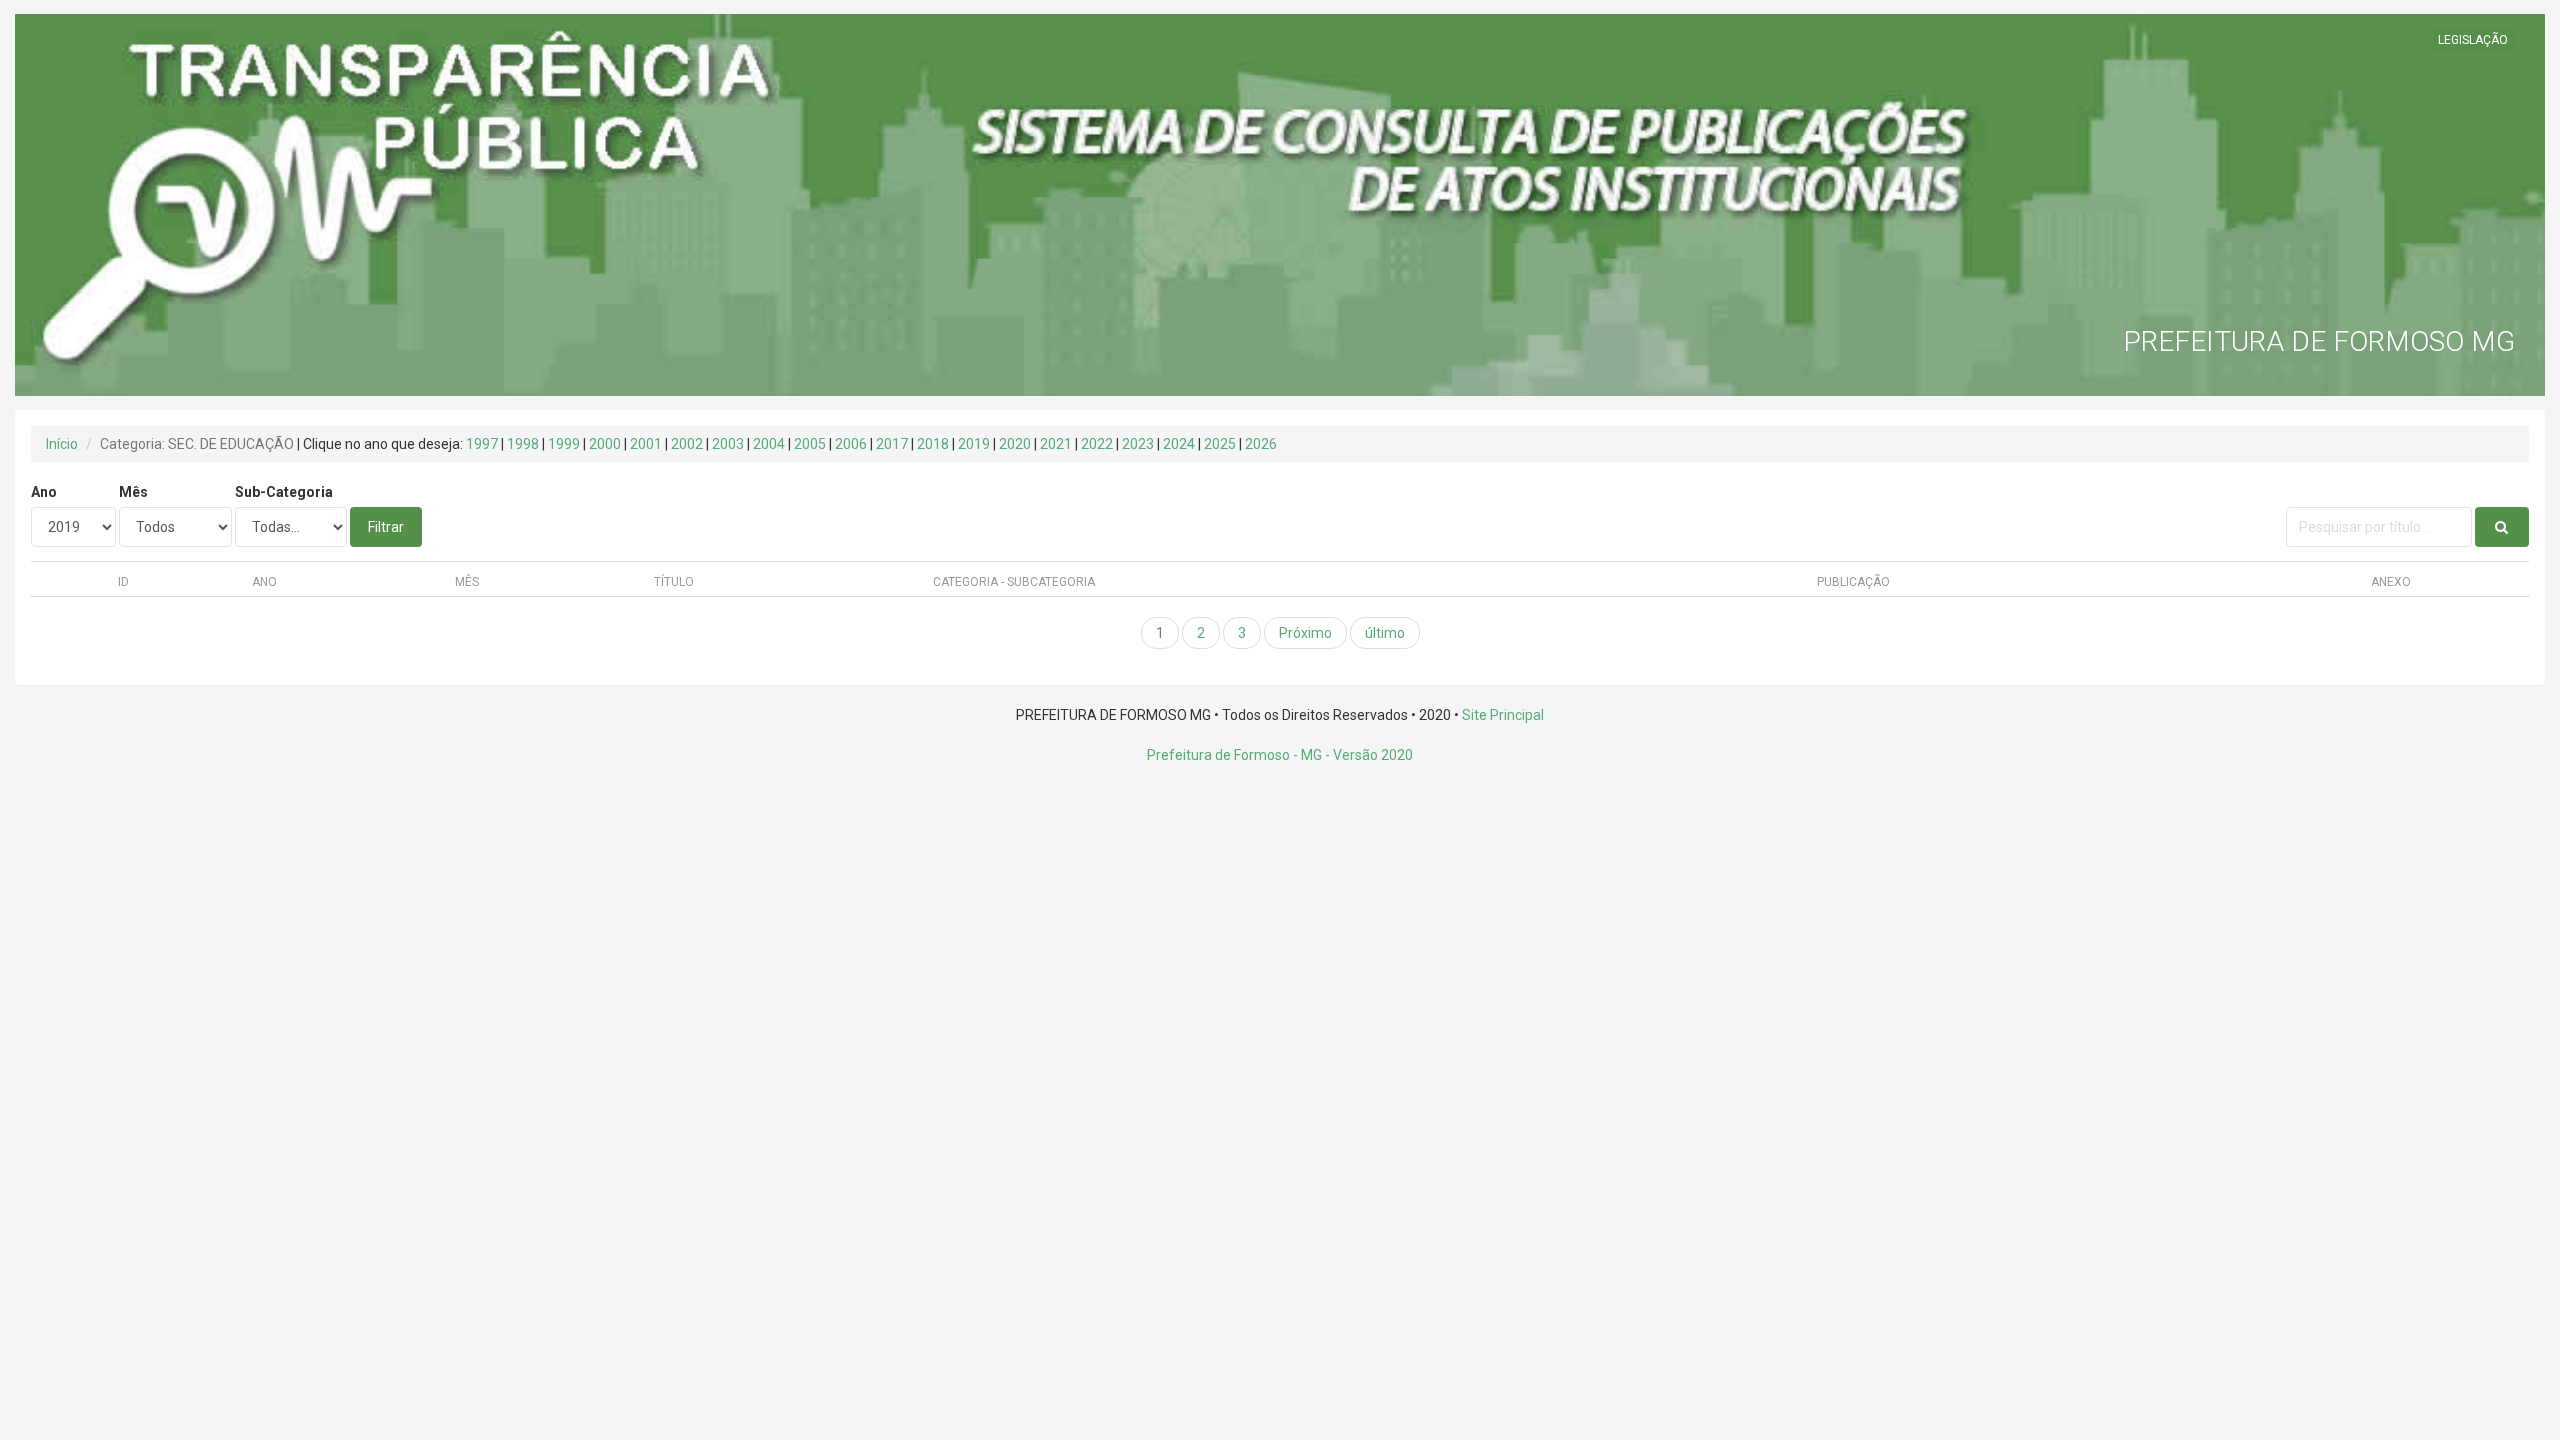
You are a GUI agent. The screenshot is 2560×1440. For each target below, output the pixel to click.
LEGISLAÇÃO (2473, 40)
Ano (44, 492)
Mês (133, 492)
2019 (974, 444)
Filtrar (386, 527)
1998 (523, 444)
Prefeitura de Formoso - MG (1234, 755)
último (1385, 633)
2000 (605, 444)
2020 (1015, 444)
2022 (1097, 444)
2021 (1056, 444)
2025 (1220, 444)
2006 (851, 444)
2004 (769, 444)
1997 (482, 444)
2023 (1138, 444)
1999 (564, 444)
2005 (810, 444)
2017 (892, 444)
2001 (646, 444)
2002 (687, 444)
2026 (1261, 444)
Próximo (1305, 633)
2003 (728, 444)
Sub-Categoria (284, 492)
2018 (933, 444)
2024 (1179, 444)
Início (62, 444)
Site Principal (1503, 715)
